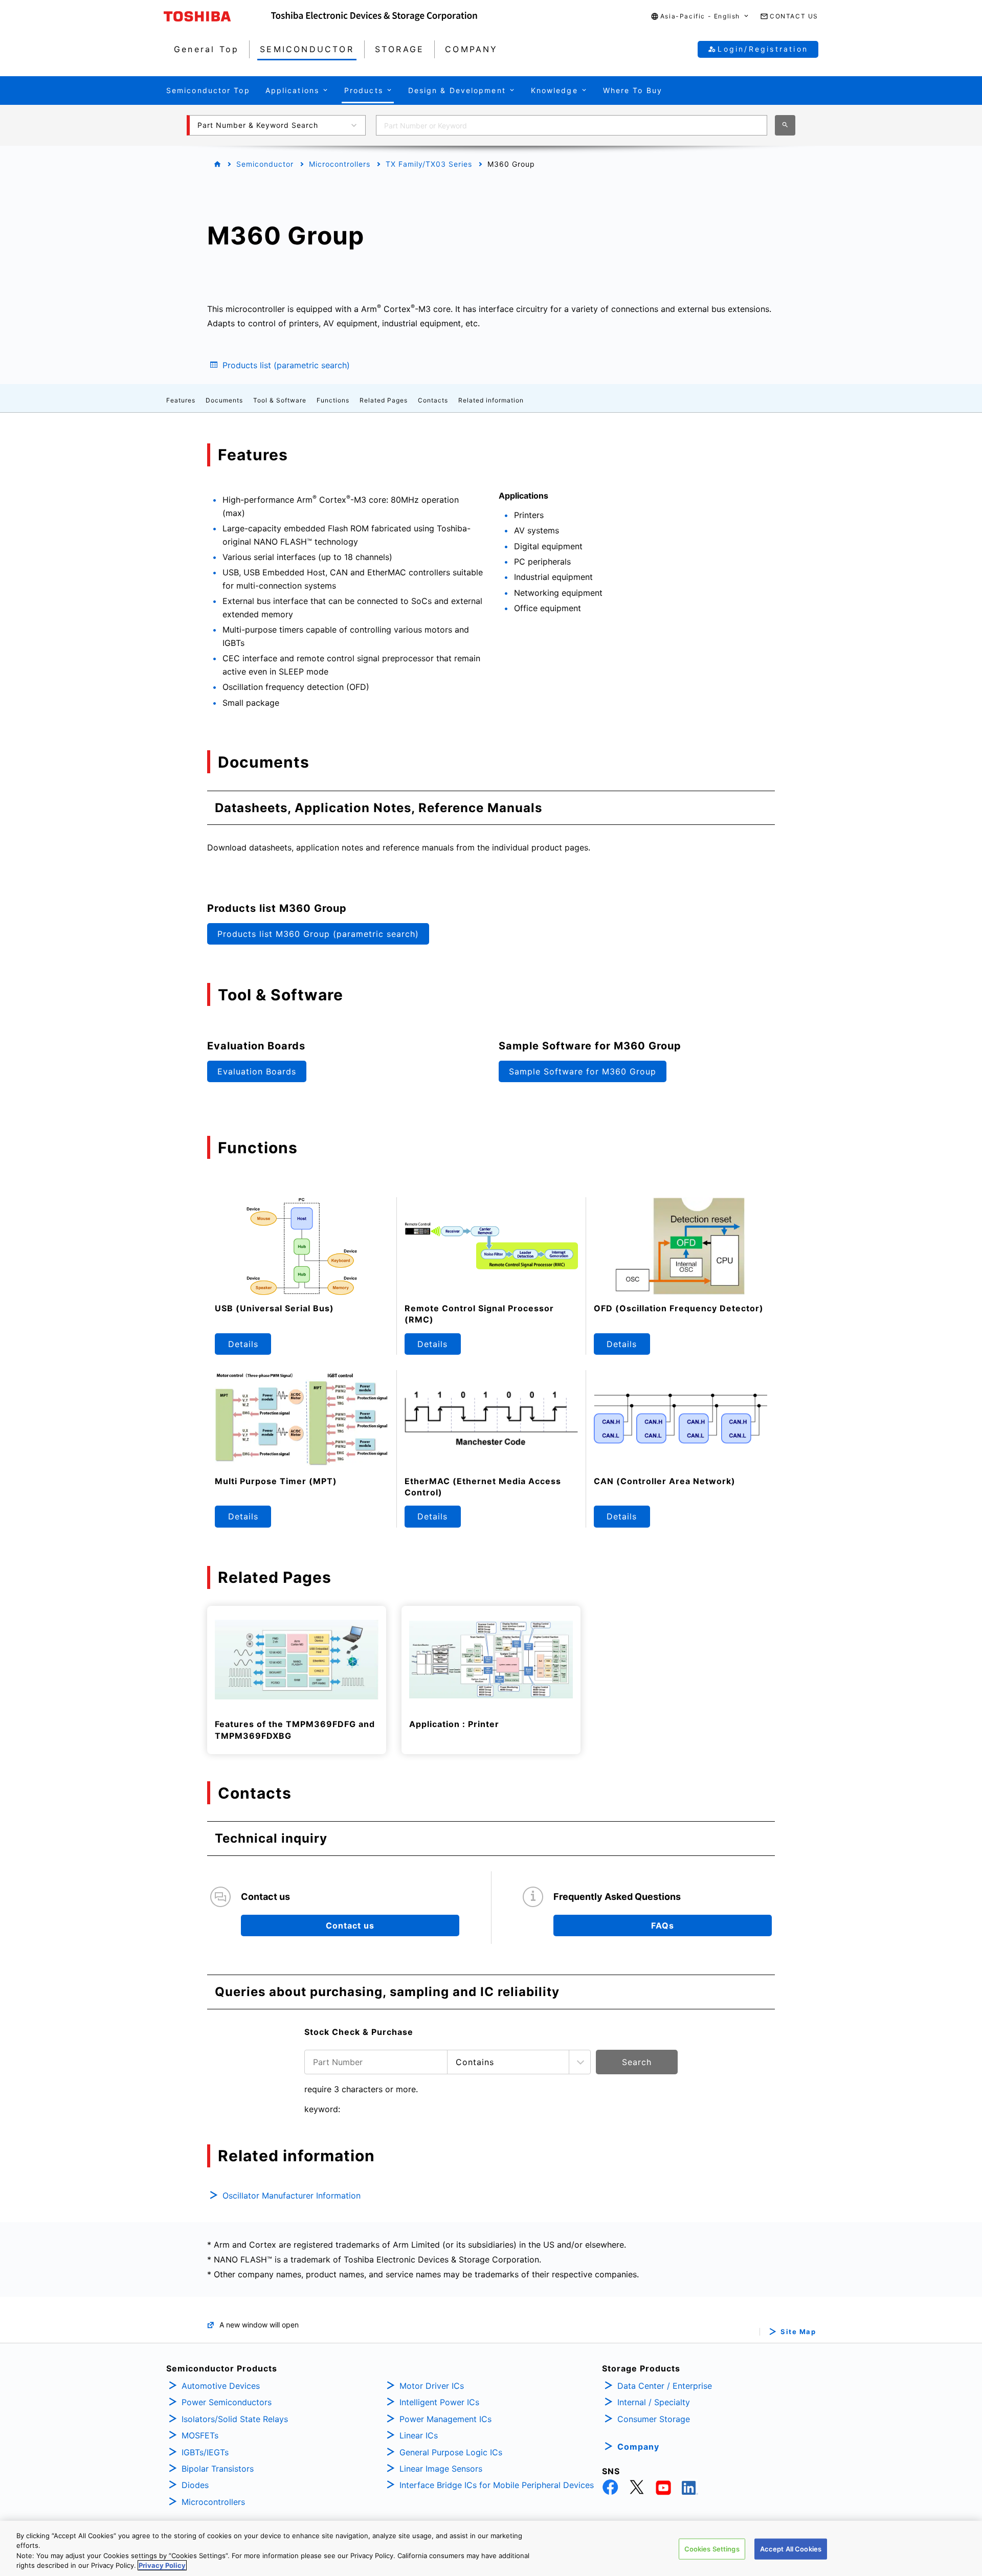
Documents (224, 400)
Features (181, 400)
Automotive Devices (221, 2386)
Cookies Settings (712, 2549)
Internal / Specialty (654, 2402)
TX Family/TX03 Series (429, 164)
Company (638, 2447)
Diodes (195, 2485)
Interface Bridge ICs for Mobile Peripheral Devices (497, 2485)
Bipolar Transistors (218, 2469)
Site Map (798, 2332)
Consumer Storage (654, 2419)
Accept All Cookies (791, 2549)
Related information (491, 400)
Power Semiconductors (227, 2402)
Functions (333, 400)
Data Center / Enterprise (665, 2386)
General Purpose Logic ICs (451, 2452)
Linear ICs (419, 2435)
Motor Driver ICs (432, 2386)
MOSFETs (200, 2435)
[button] (700, 17)
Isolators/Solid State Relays (235, 2419)
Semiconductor (265, 164)
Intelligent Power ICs (439, 2402)
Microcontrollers (340, 164)
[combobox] (572, 125)
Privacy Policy (162, 2565)
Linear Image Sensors (441, 2469)
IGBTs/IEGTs (205, 2452)
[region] (491, 2548)
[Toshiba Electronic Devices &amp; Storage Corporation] (374, 16)
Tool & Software (280, 400)
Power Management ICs (445, 2419)
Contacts (433, 400)
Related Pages (384, 400)
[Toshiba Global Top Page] (217, 16)
